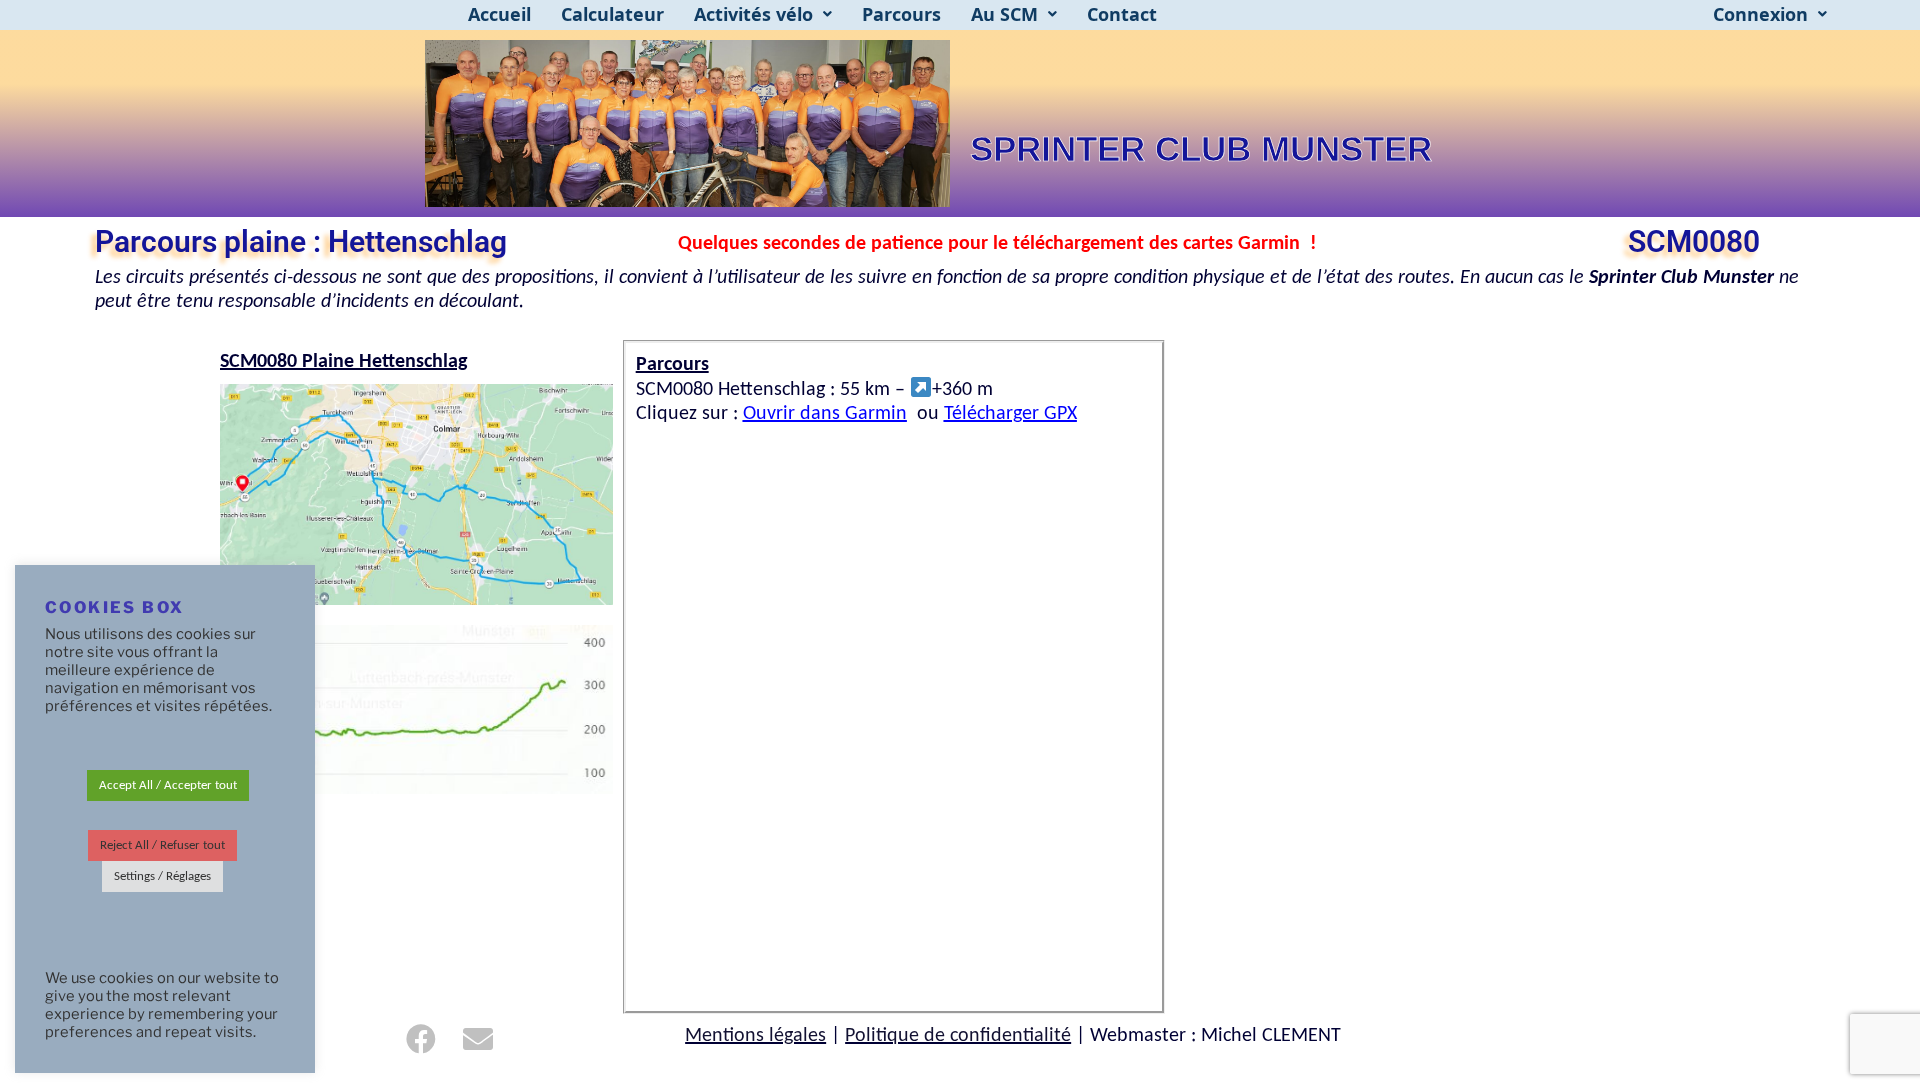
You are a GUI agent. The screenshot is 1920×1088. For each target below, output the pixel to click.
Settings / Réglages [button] (162, 876)
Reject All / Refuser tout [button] (162, 845)
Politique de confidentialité (958, 1036)
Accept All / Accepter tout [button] (168, 785)
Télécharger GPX (1010, 414)
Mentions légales (755, 1036)
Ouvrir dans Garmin (825, 414)
